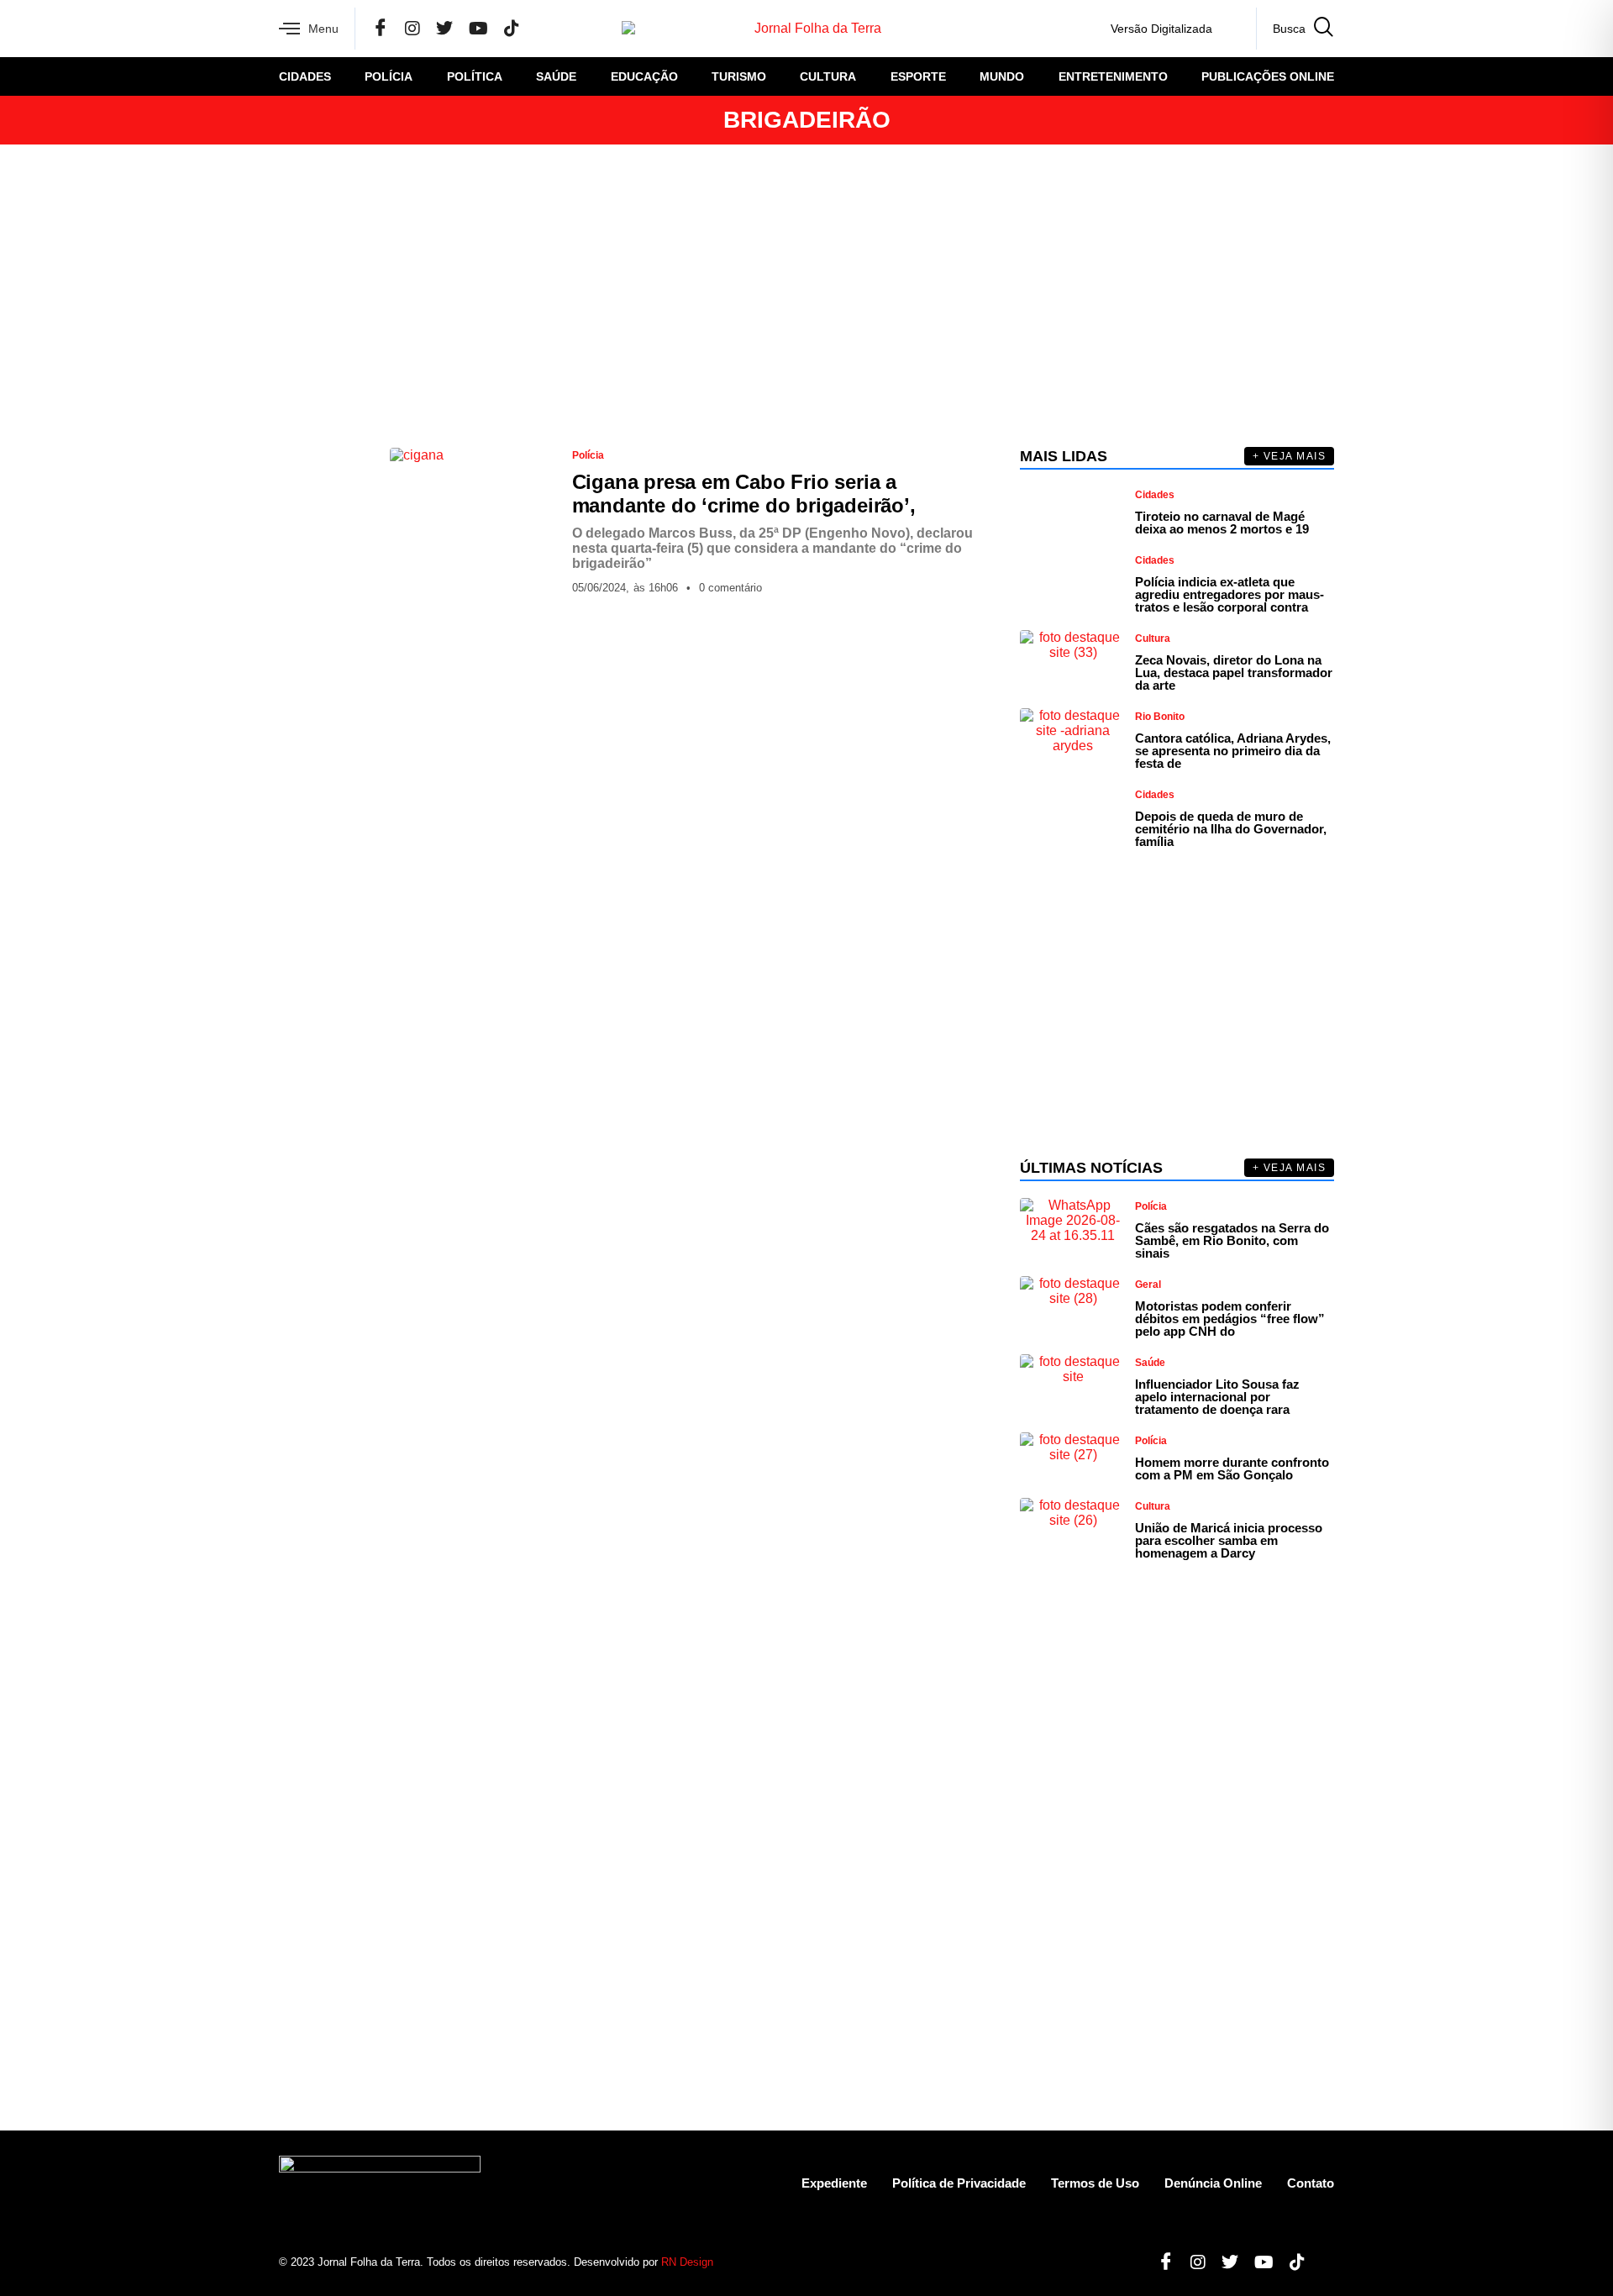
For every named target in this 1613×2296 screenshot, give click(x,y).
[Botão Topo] (1321, 2262)
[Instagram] (412, 29)
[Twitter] (444, 29)
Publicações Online (1268, 76)
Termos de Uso (1095, 2183)
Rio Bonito (1160, 717)
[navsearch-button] (1295, 29)
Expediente (834, 2183)
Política (475, 76)
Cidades (305, 76)
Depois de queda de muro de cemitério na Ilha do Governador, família (1231, 829)
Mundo (1002, 76)
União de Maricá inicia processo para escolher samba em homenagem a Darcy (1229, 1540)
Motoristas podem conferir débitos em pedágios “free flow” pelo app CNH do (1230, 1319)
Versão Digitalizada (1161, 29)
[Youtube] (1258, 2262)
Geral (1148, 1285)
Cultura (828, 76)
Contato (1311, 2183)
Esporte (918, 76)
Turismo (739, 76)
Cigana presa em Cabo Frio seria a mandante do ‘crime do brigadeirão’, (744, 494)
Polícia (389, 76)
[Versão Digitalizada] (1230, 29)
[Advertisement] (806, 296)
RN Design (687, 2262)
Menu (323, 29)
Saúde (556, 76)
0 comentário (730, 588)
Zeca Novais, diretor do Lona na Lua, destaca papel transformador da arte (1234, 673)
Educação (644, 76)
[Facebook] (381, 29)
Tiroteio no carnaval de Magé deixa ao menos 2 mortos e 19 (1222, 523)
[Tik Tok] (512, 29)
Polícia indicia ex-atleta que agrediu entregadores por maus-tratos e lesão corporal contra (1229, 594)
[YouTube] (478, 29)
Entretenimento (1113, 76)
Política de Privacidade (959, 2183)
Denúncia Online (1213, 2183)
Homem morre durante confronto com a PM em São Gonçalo (1232, 1468)
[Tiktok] (1291, 2262)
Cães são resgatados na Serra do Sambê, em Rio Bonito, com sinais (1232, 1240)
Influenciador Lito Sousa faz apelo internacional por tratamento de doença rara (1217, 1397)
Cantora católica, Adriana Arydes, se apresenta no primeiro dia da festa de (1233, 751)
